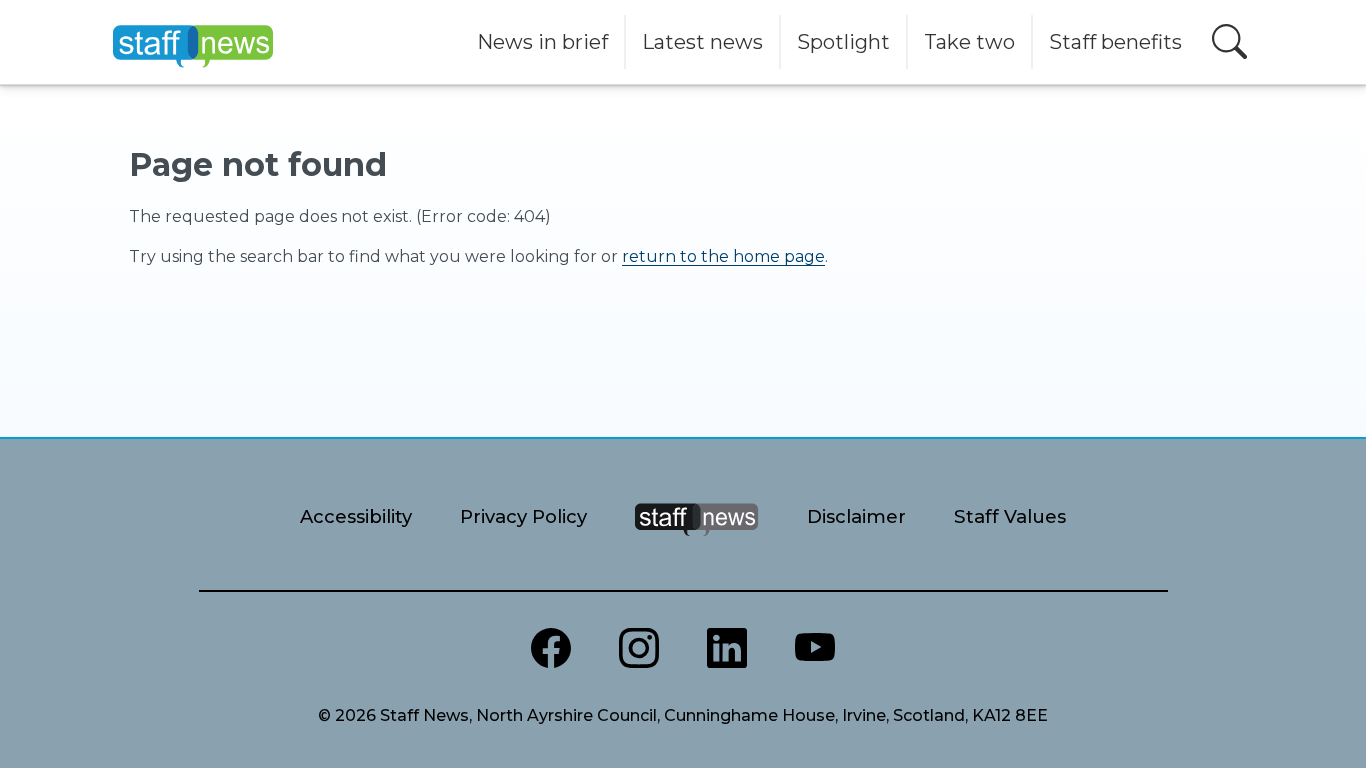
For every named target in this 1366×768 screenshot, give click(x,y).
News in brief (542, 42)
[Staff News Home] (696, 544)
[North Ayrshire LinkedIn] (727, 648)
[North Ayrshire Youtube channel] (815, 648)
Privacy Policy (523, 516)
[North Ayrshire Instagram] (639, 648)
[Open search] (1229, 41)
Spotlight (843, 42)
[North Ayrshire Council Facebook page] (551, 648)
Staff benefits (1115, 42)
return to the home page (723, 256)
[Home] (193, 42)
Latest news (702, 42)
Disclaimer (856, 516)
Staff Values (1010, 516)
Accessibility (356, 516)
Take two (969, 42)
